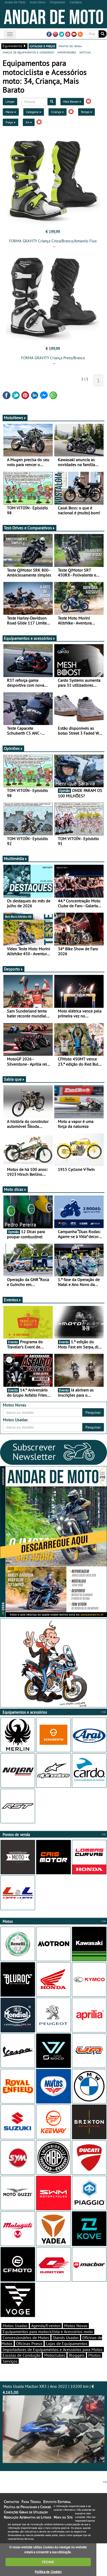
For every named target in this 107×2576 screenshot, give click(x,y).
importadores (67, 52)
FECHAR (48, 2562)
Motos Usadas (15, 2326)
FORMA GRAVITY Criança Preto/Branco (53, 358)
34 (28, 122)
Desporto (12, 969)
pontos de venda (70, 46)
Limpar (10, 101)
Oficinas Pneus (29, 2343)
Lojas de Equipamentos (67, 2343)
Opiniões (12, 748)
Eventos (11, 1300)
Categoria (33, 112)
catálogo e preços (42, 46)
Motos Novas (76, 2326)
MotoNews (14, 418)
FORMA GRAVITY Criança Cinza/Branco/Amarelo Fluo (53, 241)
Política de (48, 2572)
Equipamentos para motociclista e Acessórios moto (48, 2332)
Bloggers (77, 2355)
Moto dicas (14, 1189)
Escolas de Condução (22, 2355)
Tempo (85, 112)
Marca (10, 112)
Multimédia (14, 858)
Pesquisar (93, 1412)
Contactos (11, 2502)
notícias (85, 52)
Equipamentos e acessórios (28, 638)
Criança (56, 112)
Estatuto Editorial (57, 2502)
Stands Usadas (66, 2338)
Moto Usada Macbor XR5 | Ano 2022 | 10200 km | (48, 2389)
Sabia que (13, 1079)
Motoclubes (55, 2355)
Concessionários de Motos (26, 2338)
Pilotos (95, 2355)
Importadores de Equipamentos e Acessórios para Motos (53, 2349)
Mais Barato (71, 101)
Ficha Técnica (31, 2502)
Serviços (10, 2361)
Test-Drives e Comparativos (28, 528)
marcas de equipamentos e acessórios (28, 52)
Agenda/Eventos (46, 2326)
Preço (9, 122)
